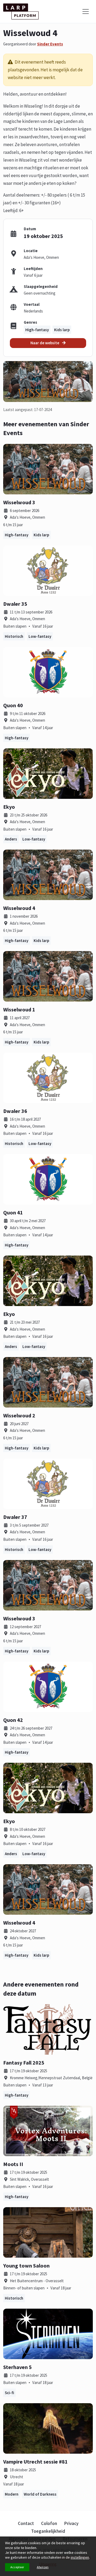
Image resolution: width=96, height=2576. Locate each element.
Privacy (71, 2523)
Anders (11, 839)
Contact (26, 2523)
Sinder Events (50, 44)
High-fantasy (37, 330)
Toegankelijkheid (48, 2531)
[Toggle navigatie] (86, 11)
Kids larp (62, 330)
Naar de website (45, 343)
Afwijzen (43, 2567)
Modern (12, 2494)
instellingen (80, 2557)
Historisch (14, 636)
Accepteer (17, 2567)
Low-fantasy (40, 636)
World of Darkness (40, 2494)
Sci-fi (9, 2393)
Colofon (49, 2523)
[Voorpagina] (21, 11)
